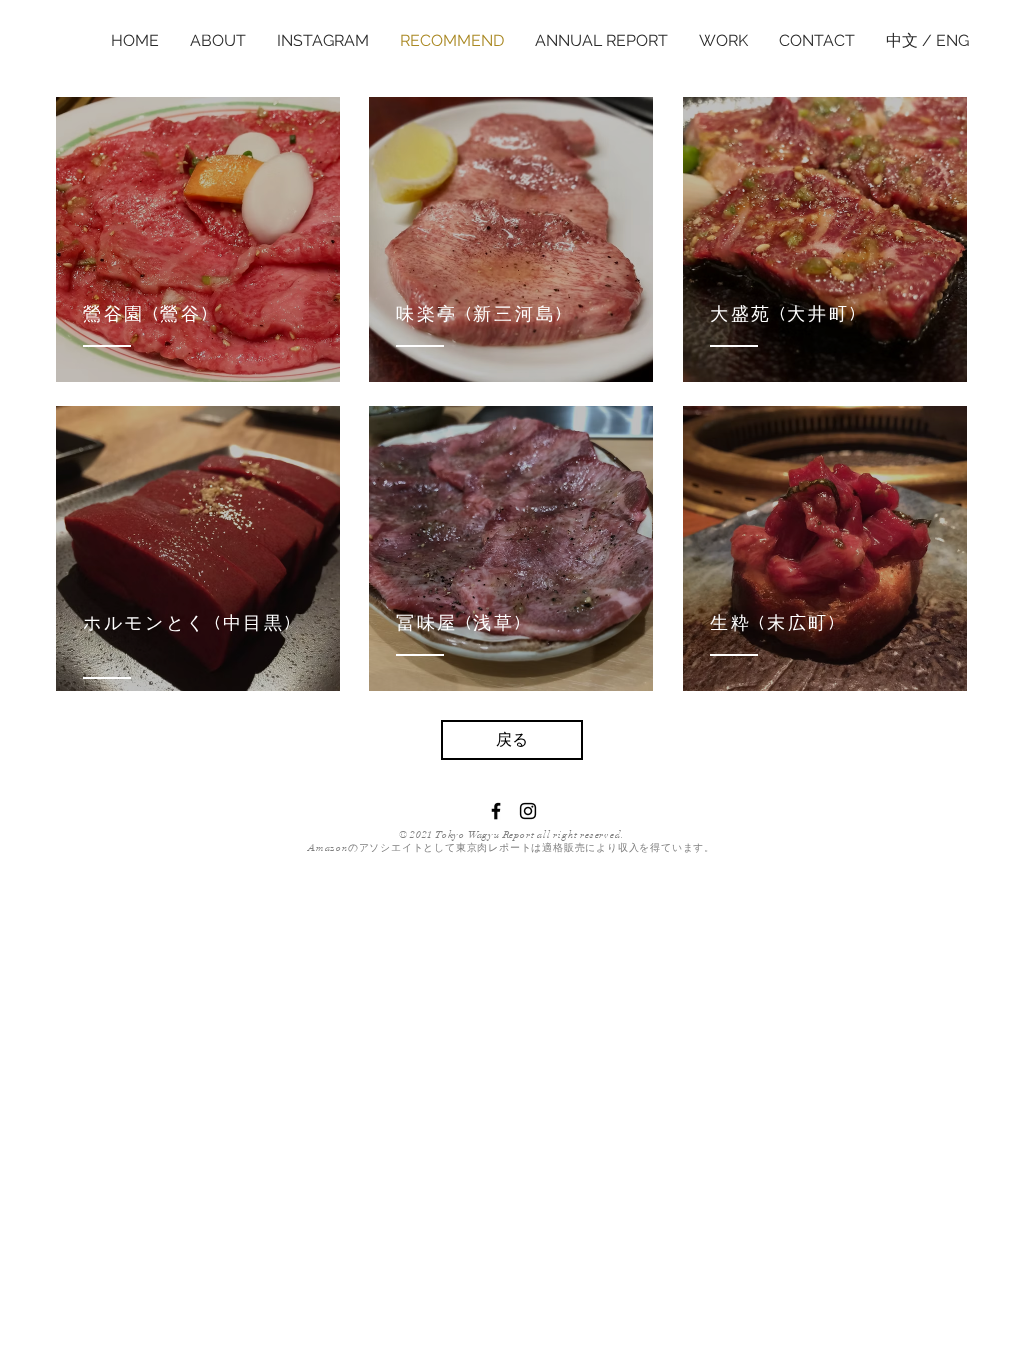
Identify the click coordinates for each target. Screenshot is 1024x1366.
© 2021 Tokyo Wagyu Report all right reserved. (512, 835)
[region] (198, 239)
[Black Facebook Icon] (496, 811)
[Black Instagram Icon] (528, 811)
